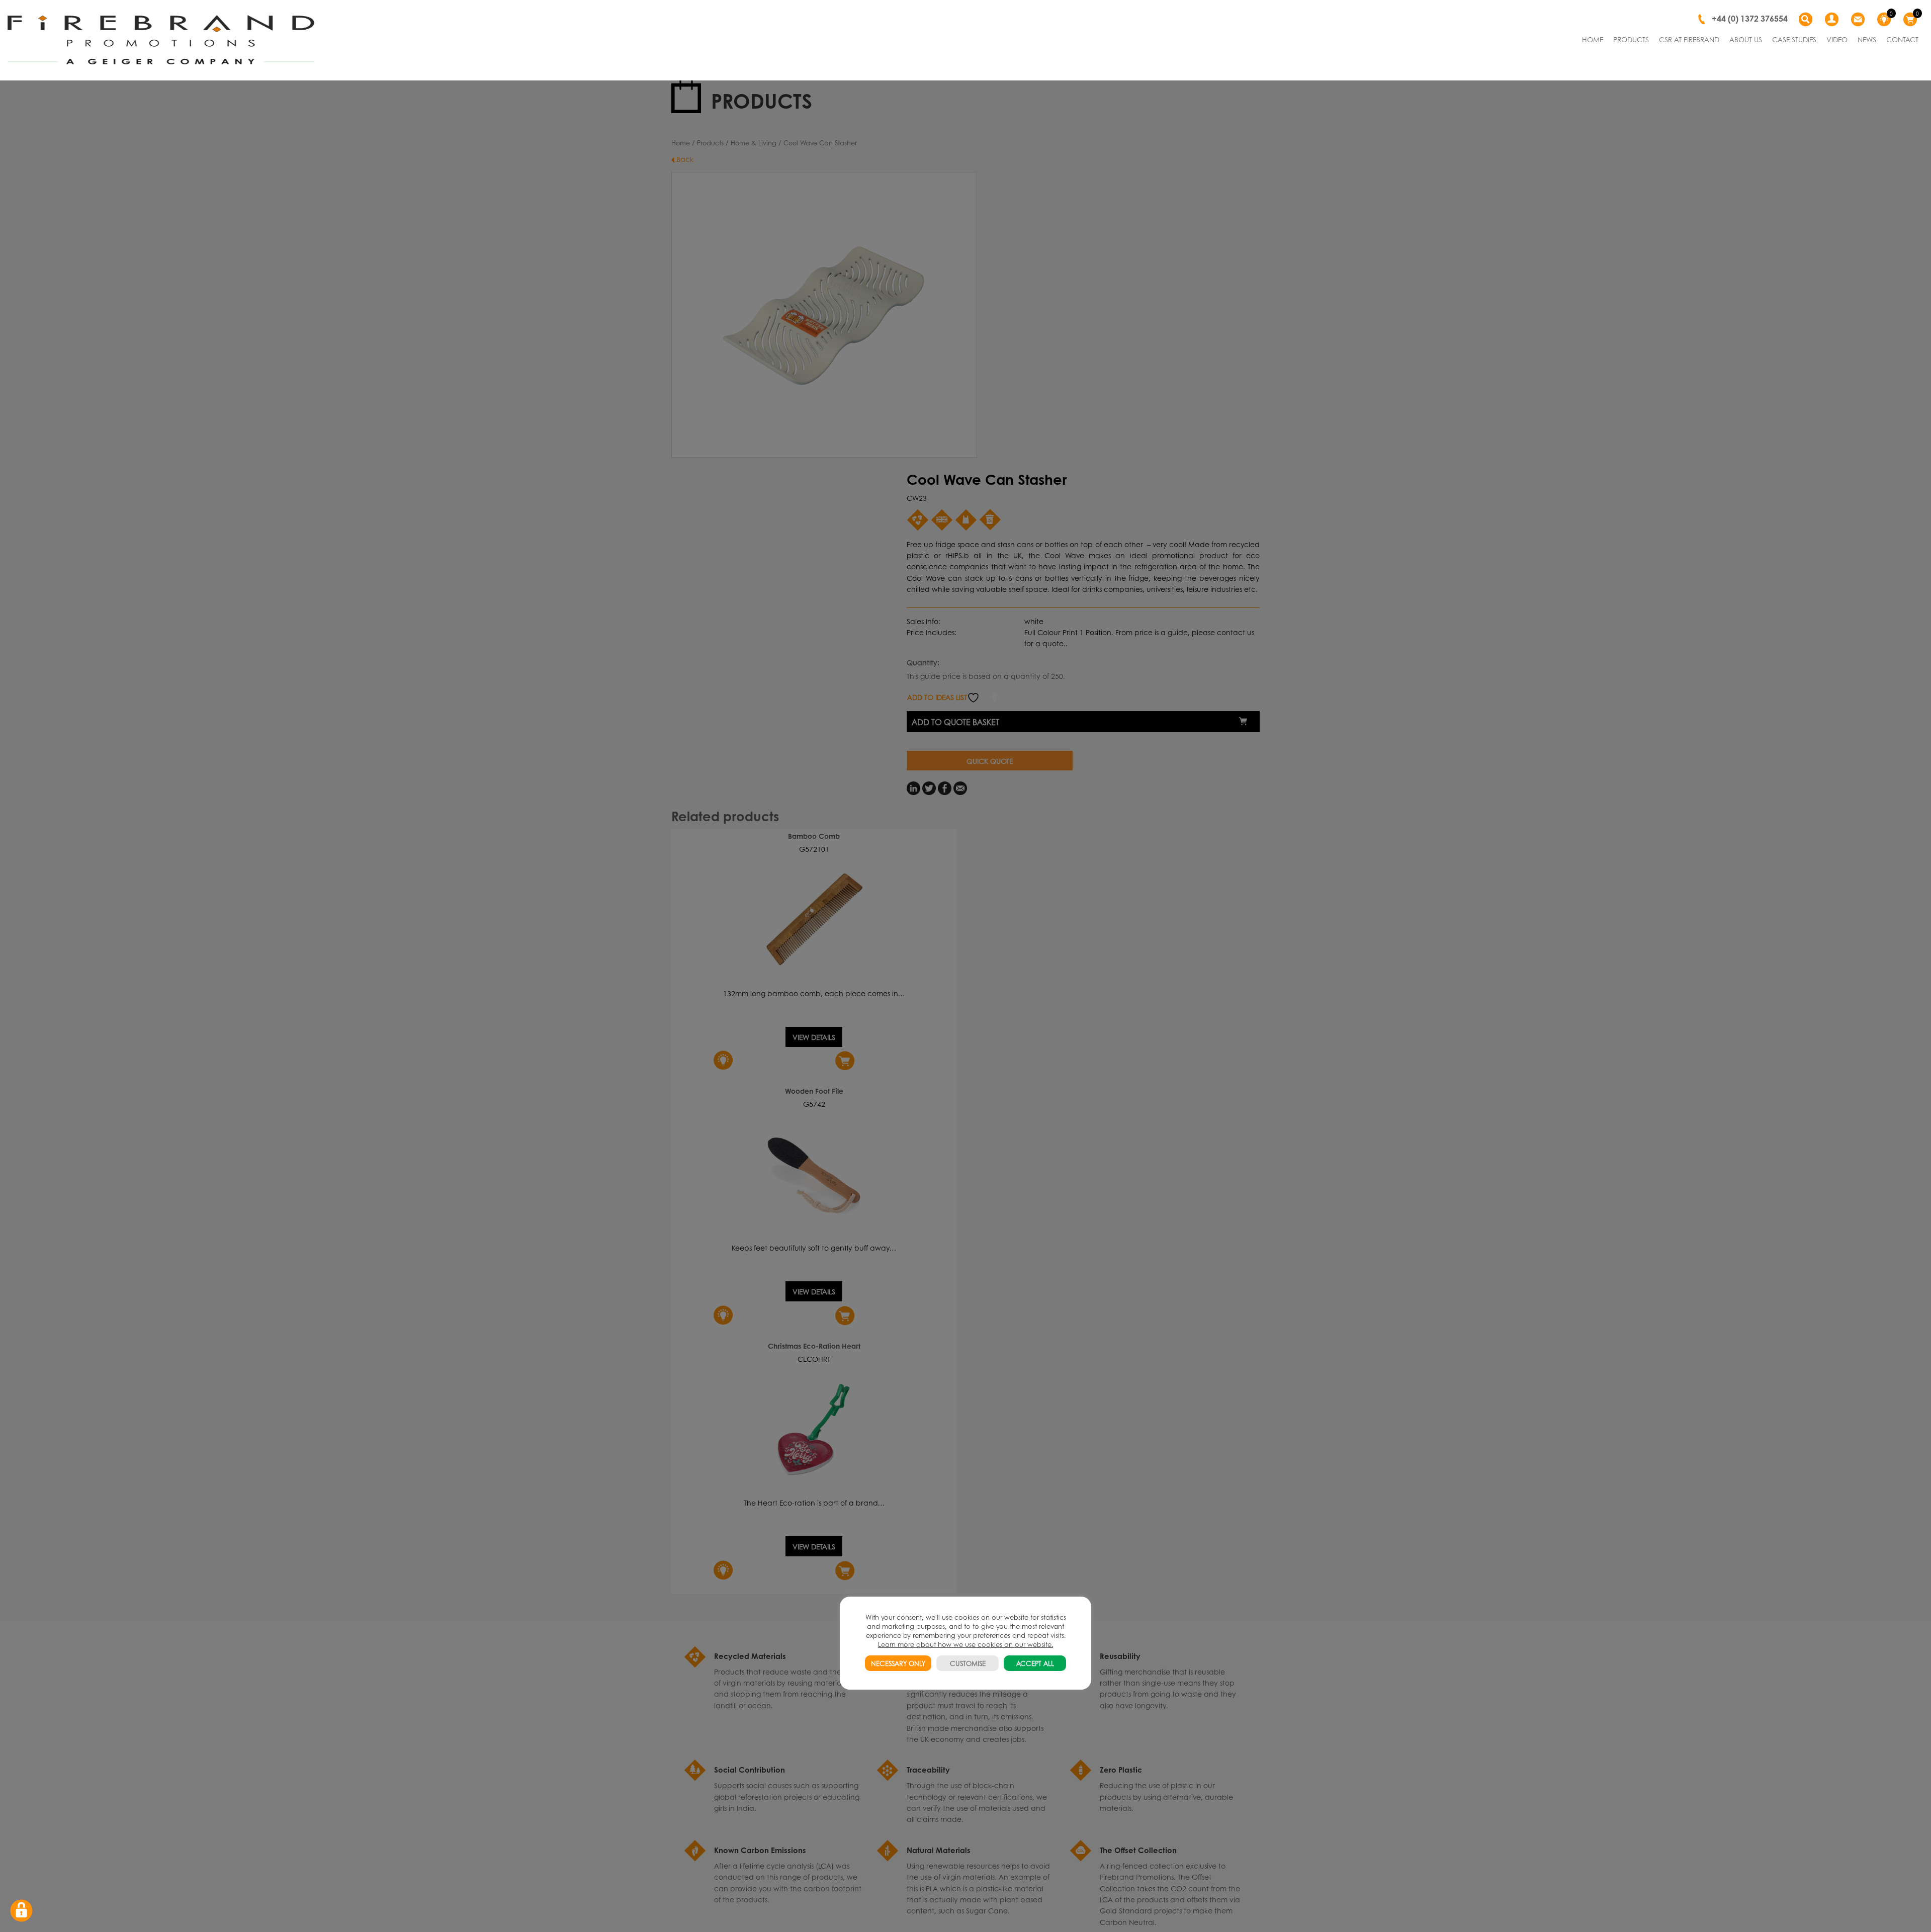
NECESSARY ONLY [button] (898, 1663)
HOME (1593, 39)
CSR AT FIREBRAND (1689, 39)
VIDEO (1837, 39)
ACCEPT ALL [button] (1035, 1663)
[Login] (1833, 20)
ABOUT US (1746, 39)
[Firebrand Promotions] (161, 40)
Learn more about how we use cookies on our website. (965, 1644)
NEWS (1867, 39)
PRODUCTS (1631, 39)
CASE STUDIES (1794, 39)
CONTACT (1902, 39)
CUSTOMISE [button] (968, 1663)
